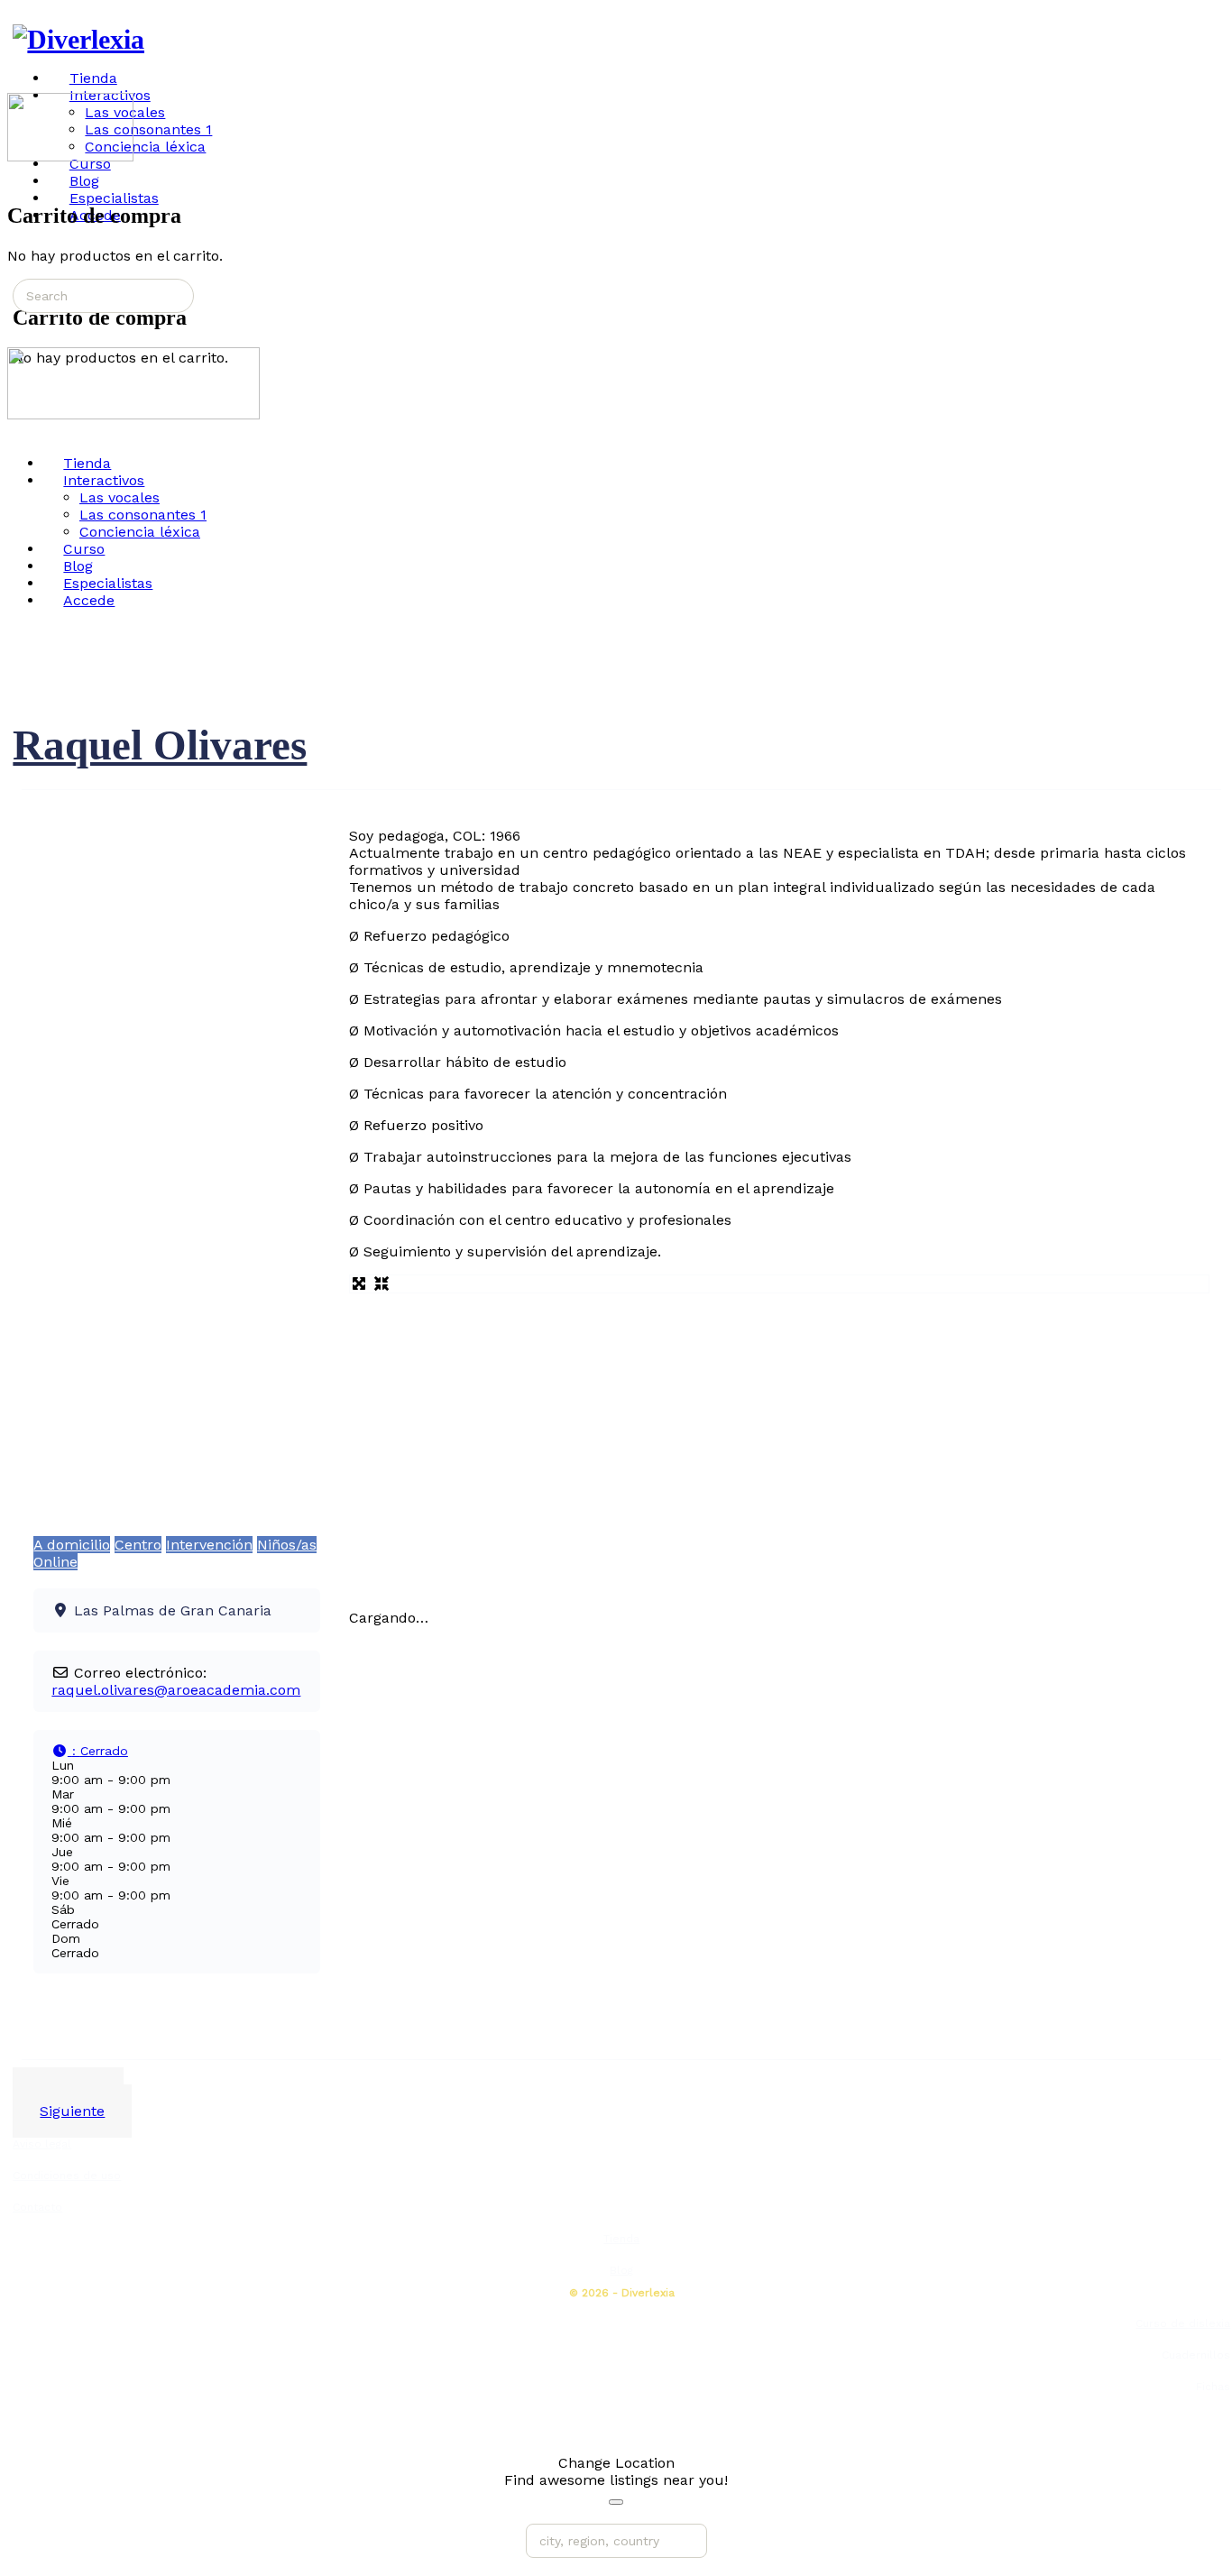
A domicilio (72, 1545)
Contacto (37, 2207)
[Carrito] (17, 176)
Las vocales (120, 497)
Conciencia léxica (140, 532)
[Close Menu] (17, 432)
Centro (138, 1545)
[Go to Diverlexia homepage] (78, 39)
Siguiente (72, 2111)
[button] (90, 1751)
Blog (621, 2270)
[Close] (616, 2502)
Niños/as (287, 1545)
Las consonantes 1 (143, 515)
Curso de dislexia (1183, 2323)
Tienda (621, 2239)
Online (55, 1562)
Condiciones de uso (67, 2176)
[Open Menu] (17, 84)
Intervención (209, 1545)
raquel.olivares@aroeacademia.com (176, 1690)
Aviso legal (42, 2144)
